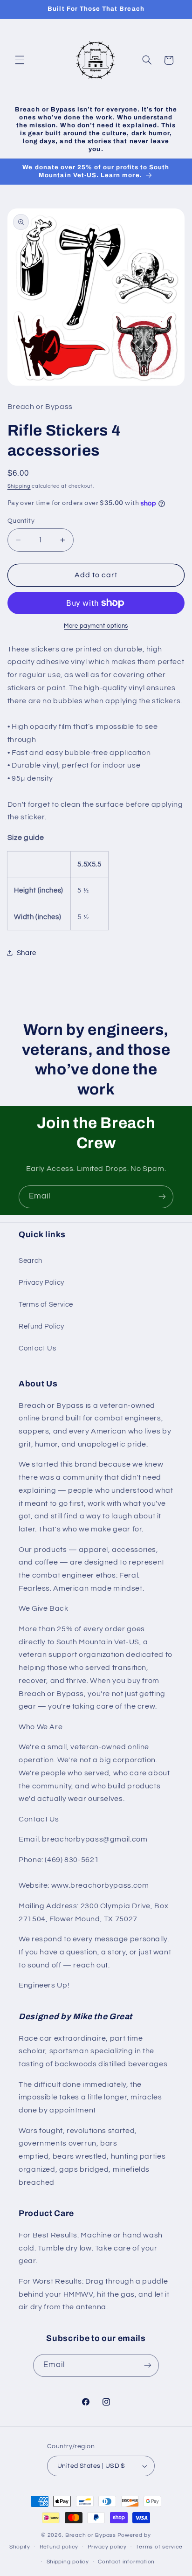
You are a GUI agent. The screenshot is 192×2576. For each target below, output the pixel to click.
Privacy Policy (41, 1283)
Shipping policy (68, 2562)
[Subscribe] (162, 1197)
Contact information (126, 2562)
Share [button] (27, 953)
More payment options (96, 626)
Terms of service (159, 2547)
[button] (20, 60)
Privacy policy (107, 2547)
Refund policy (59, 2547)
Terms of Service (46, 1305)
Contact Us (37, 1348)
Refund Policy (41, 1326)
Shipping (19, 486)
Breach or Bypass (91, 2535)
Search (31, 1261)
